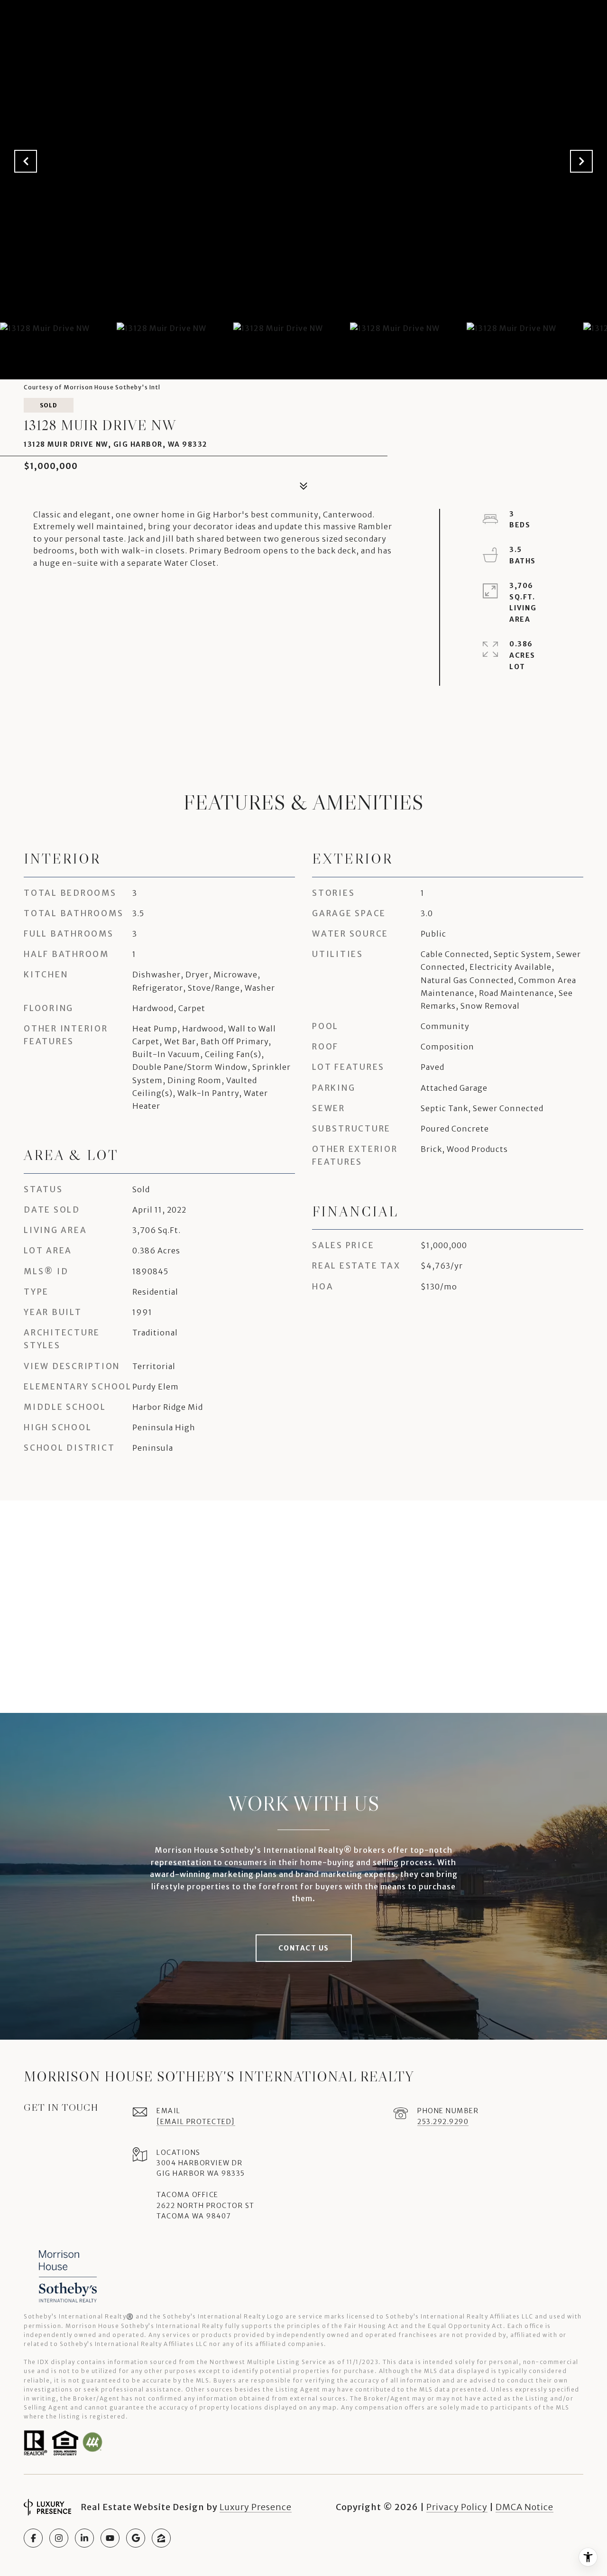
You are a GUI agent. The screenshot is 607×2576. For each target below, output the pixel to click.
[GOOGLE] (136, 2538)
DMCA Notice (524, 2507)
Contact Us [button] (304, 1948)
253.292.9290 (443, 2122)
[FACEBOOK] (33, 2538)
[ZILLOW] (161, 2538)
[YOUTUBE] (110, 2538)
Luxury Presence (256, 2507)
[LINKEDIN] (84, 2538)
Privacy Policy (457, 2507)
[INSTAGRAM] (59, 2538)
